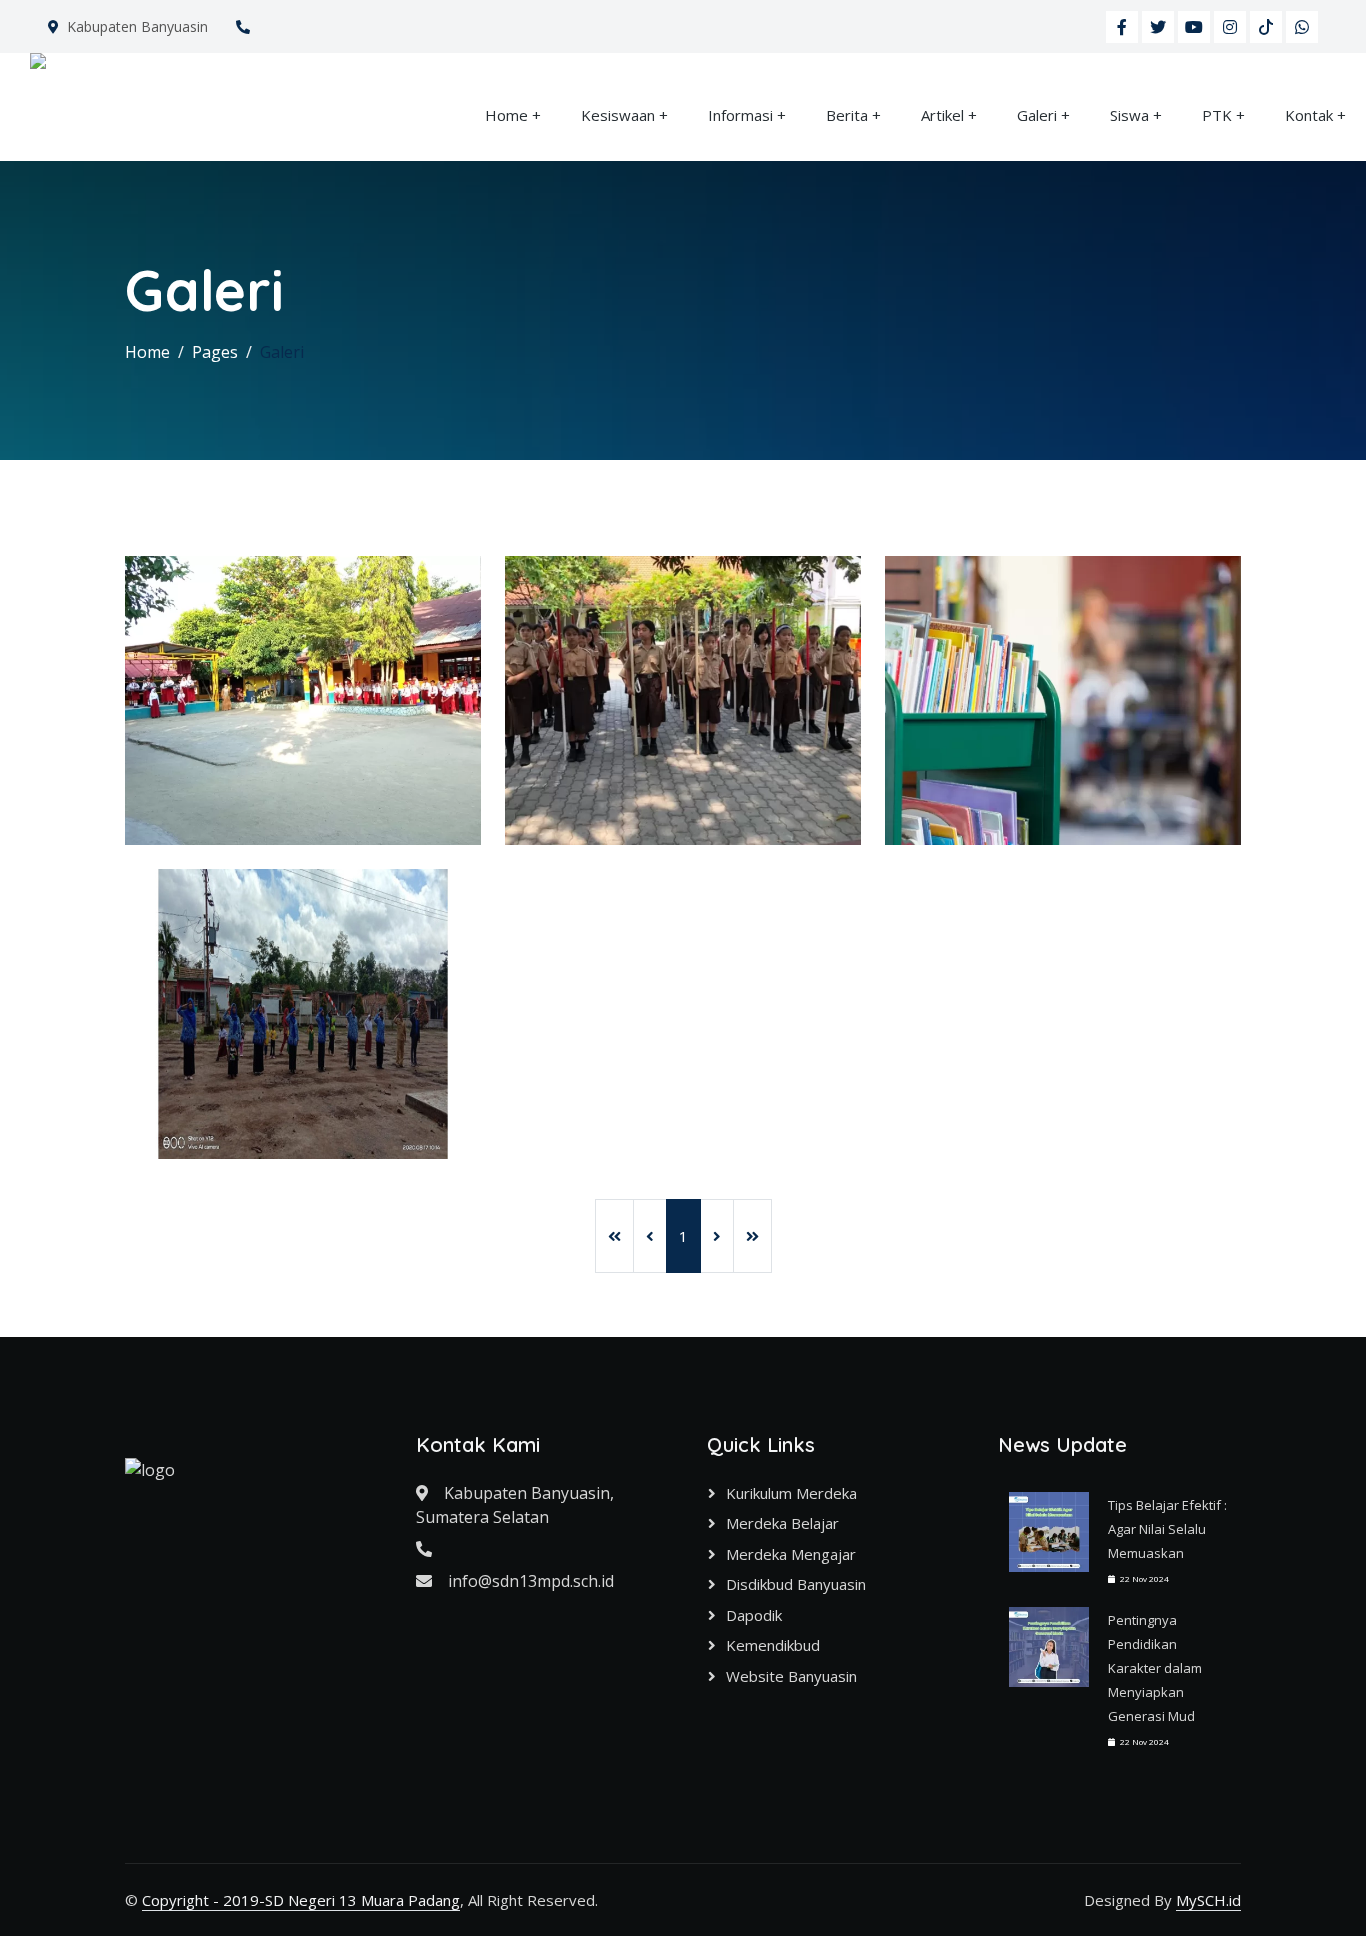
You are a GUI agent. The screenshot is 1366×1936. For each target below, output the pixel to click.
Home (506, 115)
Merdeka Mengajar (791, 1554)
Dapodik (754, 1615)
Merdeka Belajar (782, 1523)
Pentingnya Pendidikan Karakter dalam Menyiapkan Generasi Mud (1155, 1668)
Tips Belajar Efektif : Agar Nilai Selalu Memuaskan (1167, 1529)
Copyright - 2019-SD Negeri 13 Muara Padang (301, 1900)
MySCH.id (1208, 1900)
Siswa (1129, 115)
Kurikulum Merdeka (791, 1493)
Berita (847, 115)
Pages (215, 352)
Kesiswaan (618, 115)
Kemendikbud (773, 1645)
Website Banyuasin (791, 1676)
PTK (1217, 115)
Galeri (1037, 115)
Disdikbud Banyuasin (796, 1584)
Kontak (1309, 115)
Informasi (740, 115)
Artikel (942, 115)
